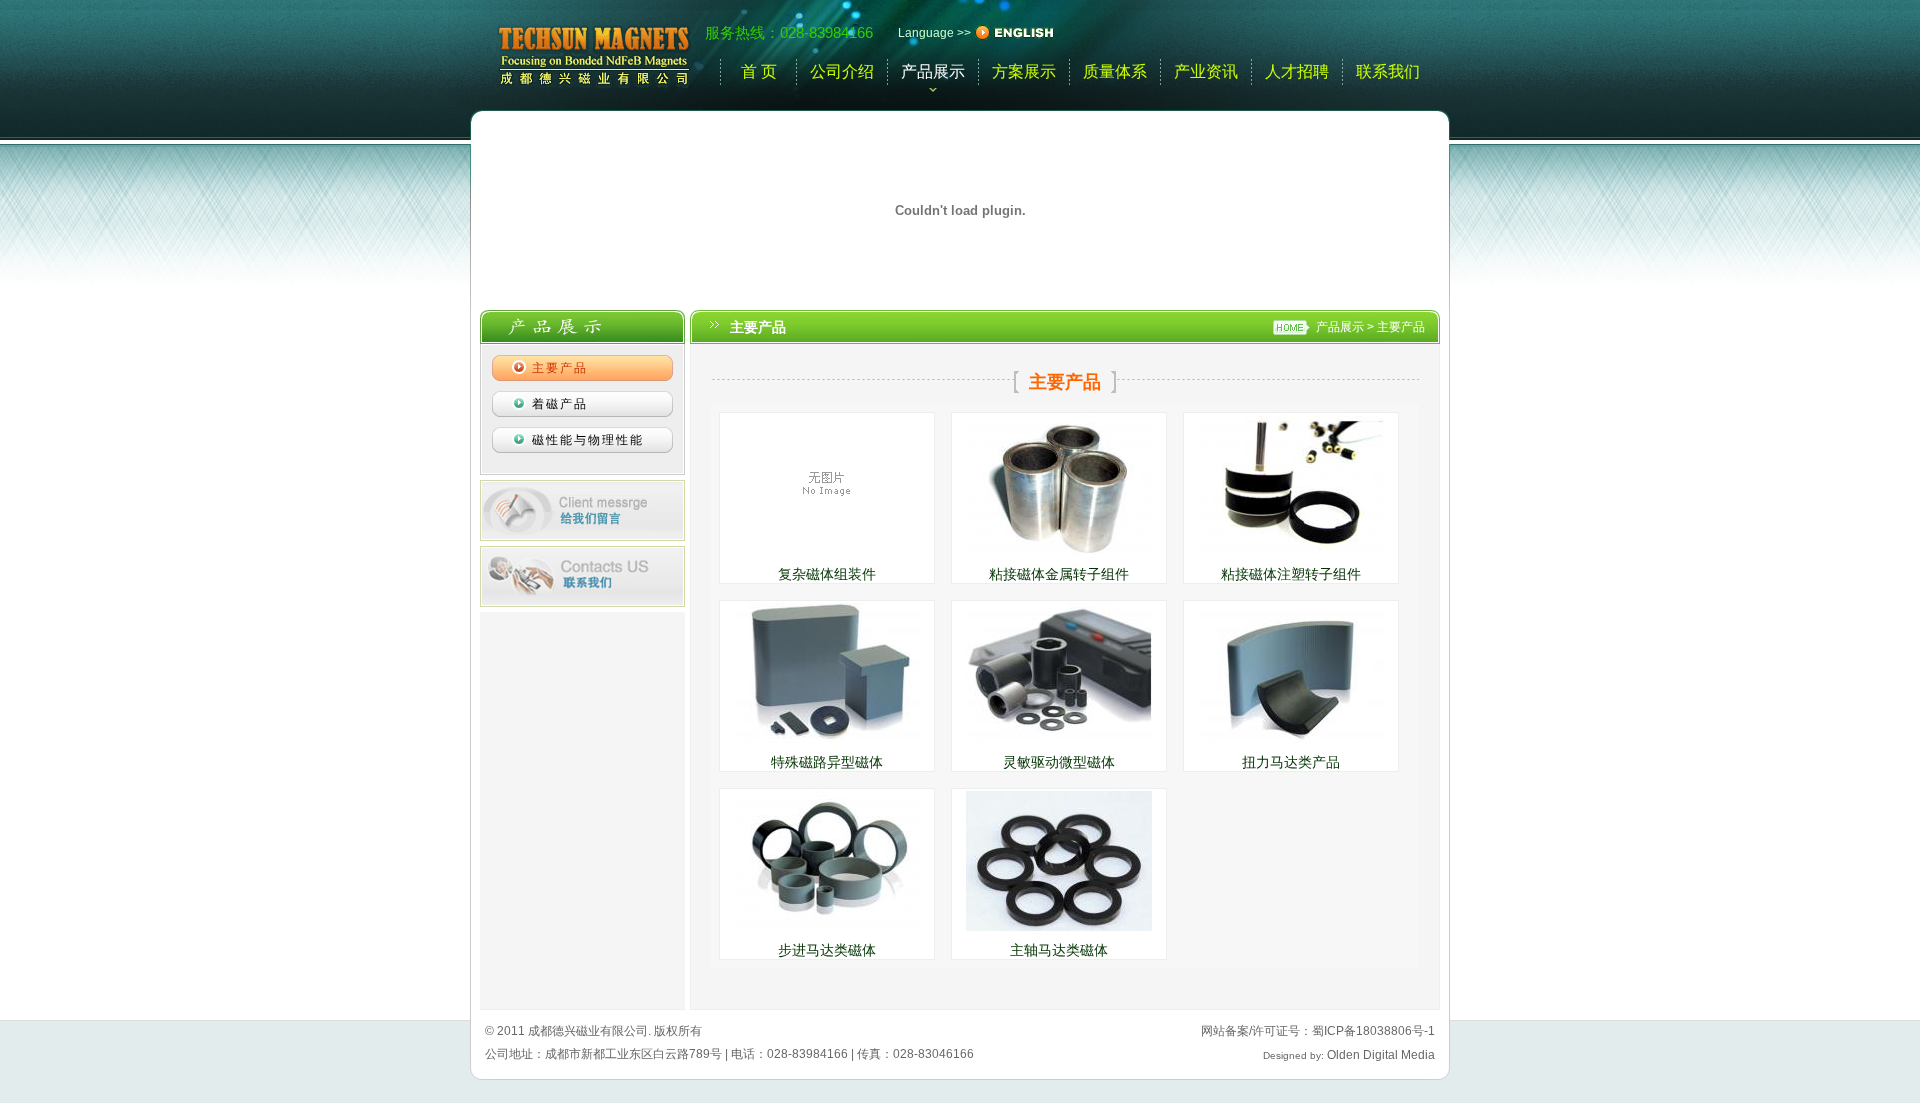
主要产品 (1401, 327)
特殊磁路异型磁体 (827, 762)
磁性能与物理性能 (588, 440)
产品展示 (933, 71)
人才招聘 (1297, 71)
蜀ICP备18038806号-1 (1373, 1031)
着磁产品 (560, 404)
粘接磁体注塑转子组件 (1291, 574)
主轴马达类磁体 (1059, 950)
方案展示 (1024, 71)
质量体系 (1115, 71)
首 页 (759, 71)
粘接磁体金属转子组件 (1059, 574)
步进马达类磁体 (827, 950)
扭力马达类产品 (1291, 762)
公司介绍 (842, 71)
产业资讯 (1206, 71)
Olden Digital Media (1381, 1055)
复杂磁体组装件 (827, 574)
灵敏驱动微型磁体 (1059, 762)
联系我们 (1388, 71)
